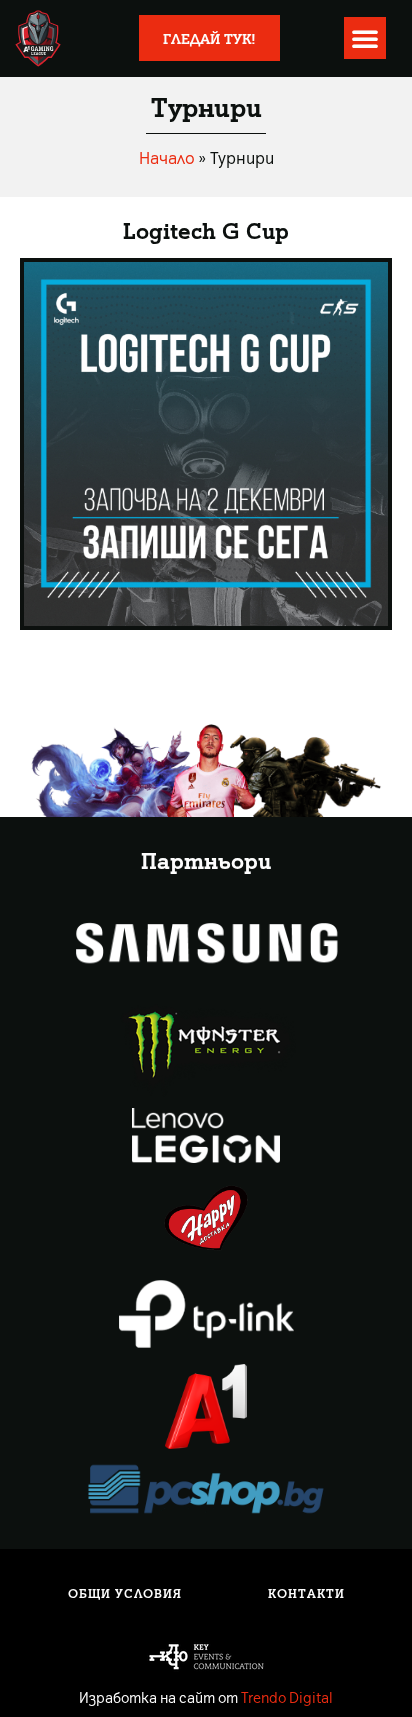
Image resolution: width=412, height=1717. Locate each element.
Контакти (306, 1593)
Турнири (206, 106)
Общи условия (125, 1593)
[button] (365, 38)
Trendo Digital (287, 1697)
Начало (167, 157)
